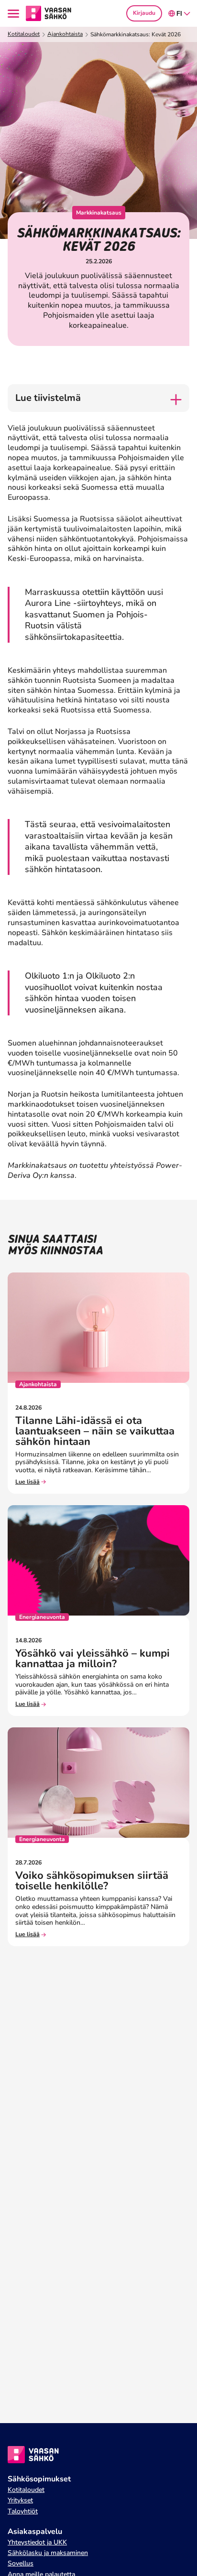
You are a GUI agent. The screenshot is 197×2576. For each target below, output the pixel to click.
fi (179, 14)
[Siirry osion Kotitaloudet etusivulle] (49, 13)
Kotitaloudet (24, 34)
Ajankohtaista (65, 34)
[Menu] (15, 14)
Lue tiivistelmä (48, 398)
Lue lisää (27, 1482)
